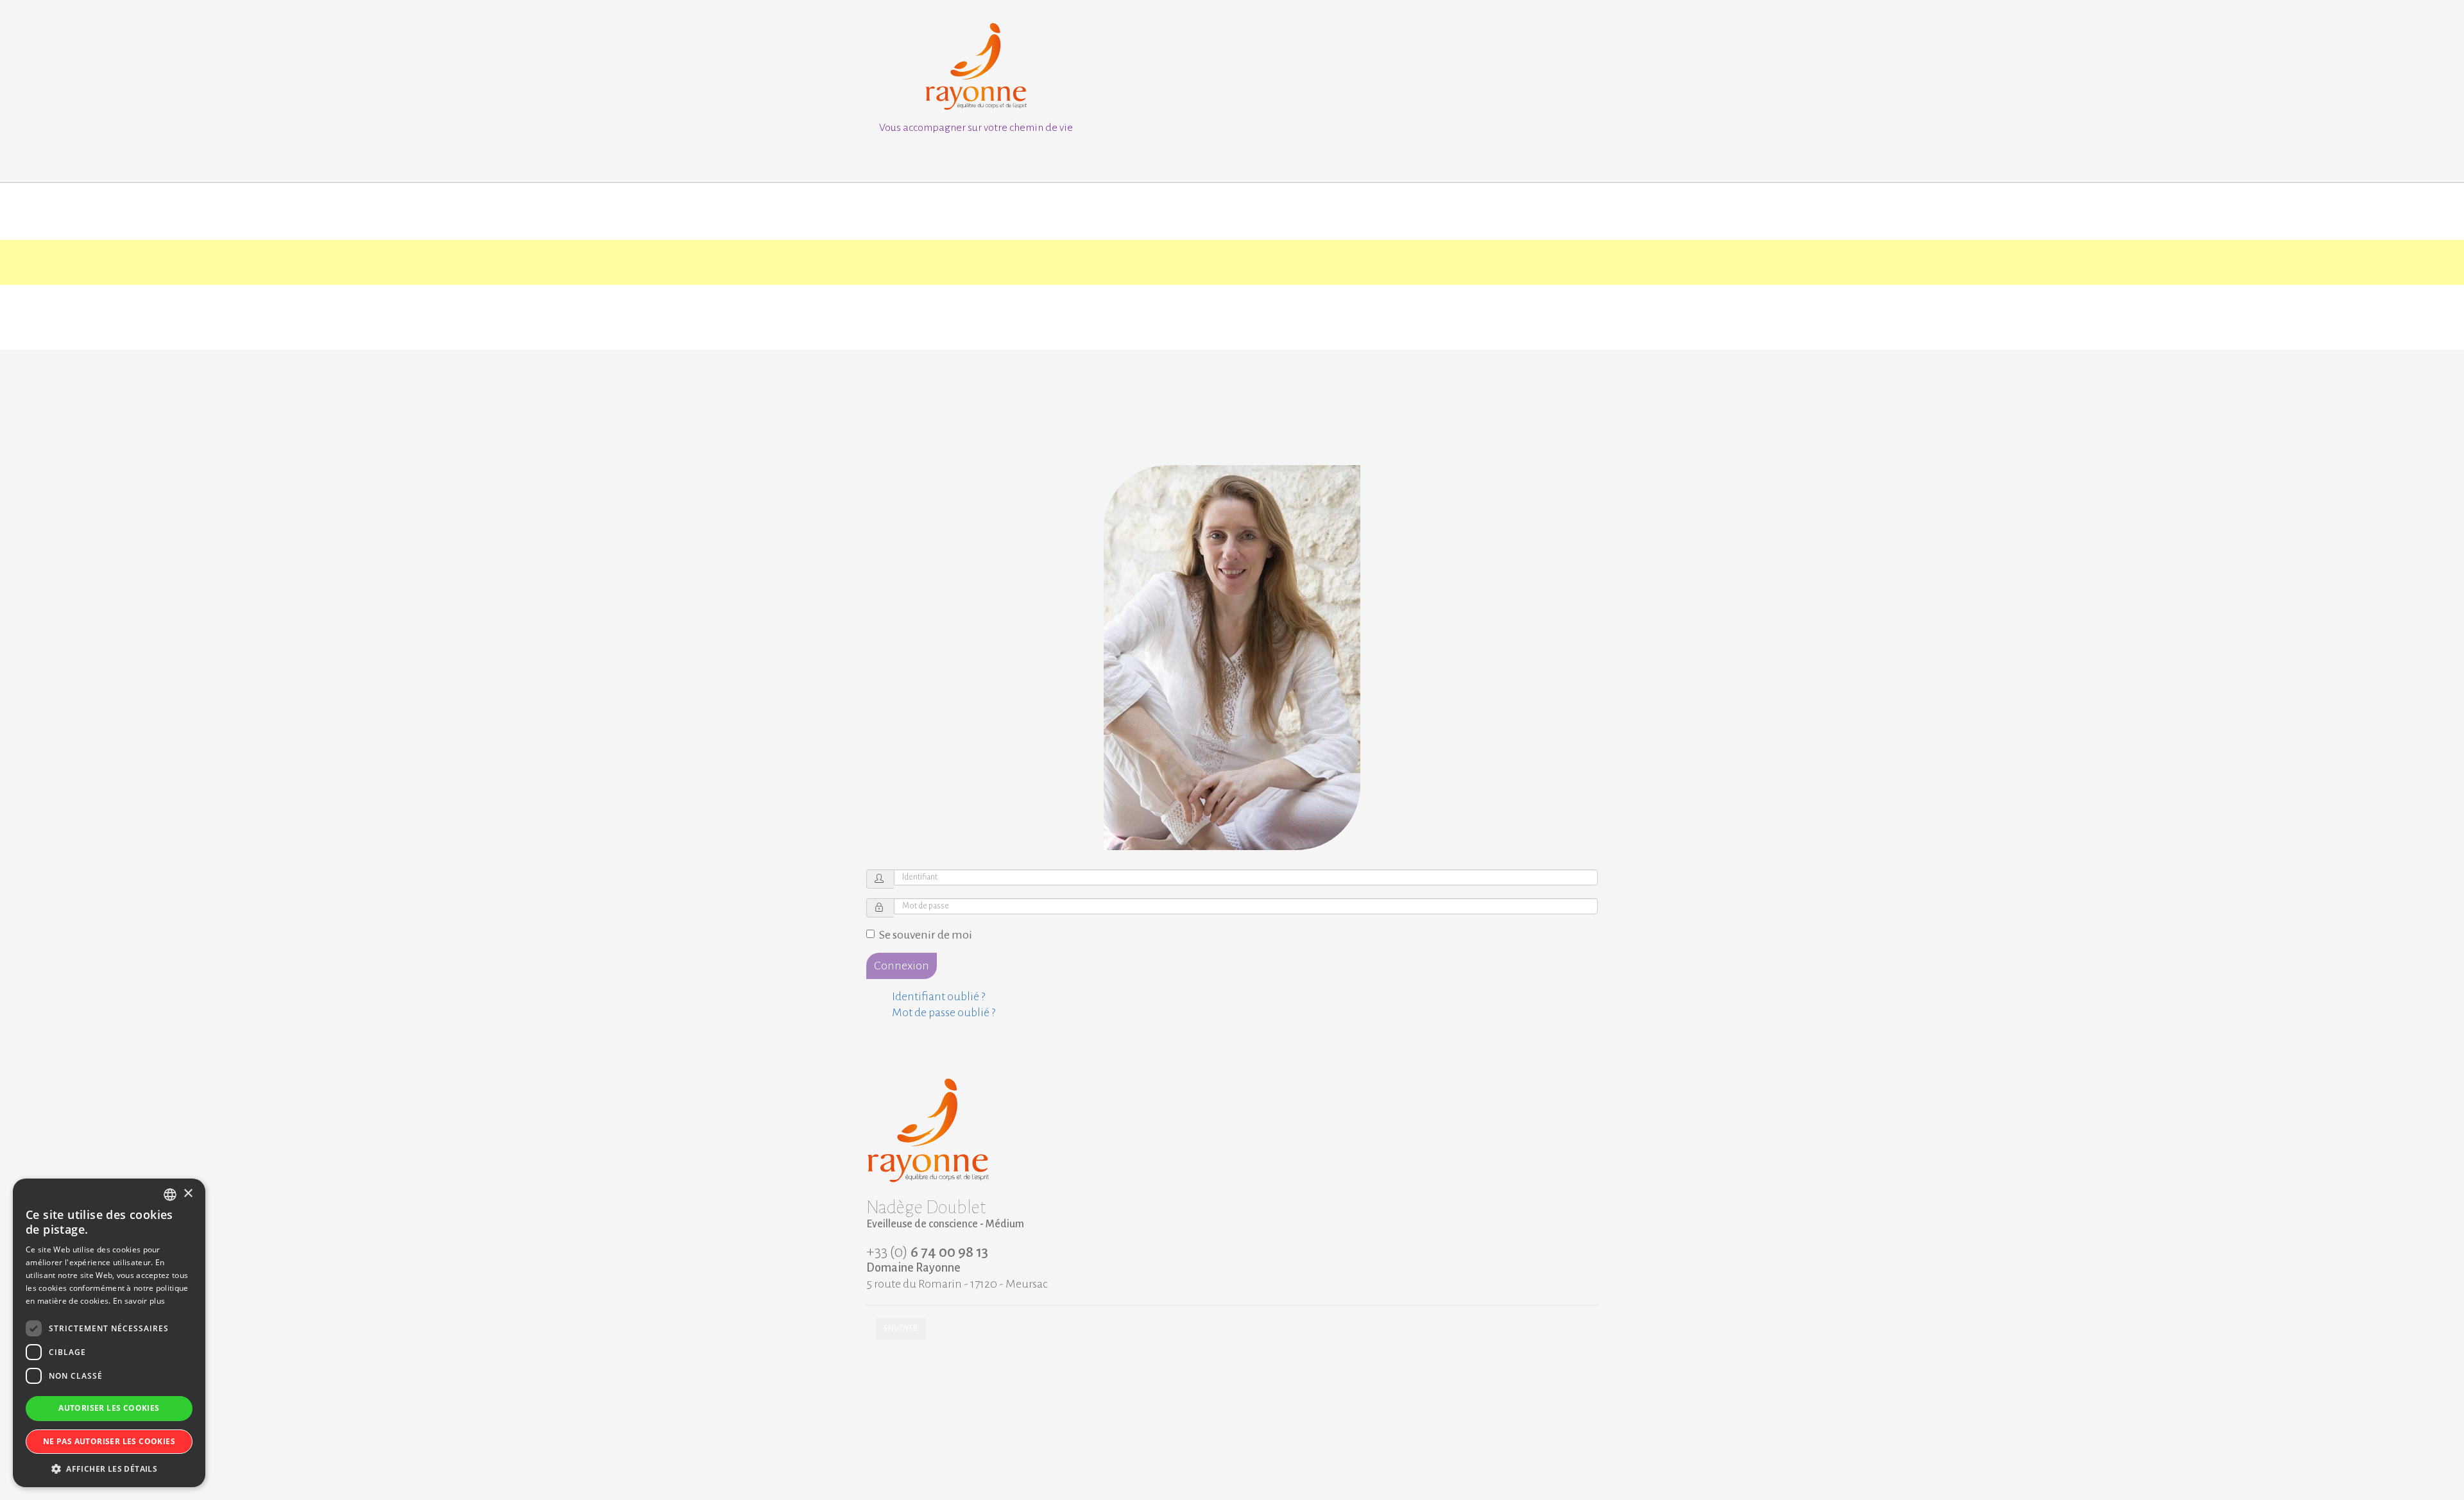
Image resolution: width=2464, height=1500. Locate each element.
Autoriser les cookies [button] (109, 1408)
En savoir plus (139, 1301)
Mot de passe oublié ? (944, 1012)
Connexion (902, 966)
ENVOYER (901, 1329)
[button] (109, 1468)
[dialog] (109, 1333)
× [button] (188, 1194)
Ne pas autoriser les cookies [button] (109, 1441)
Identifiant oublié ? (938, 996)
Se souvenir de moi (926, 935)
